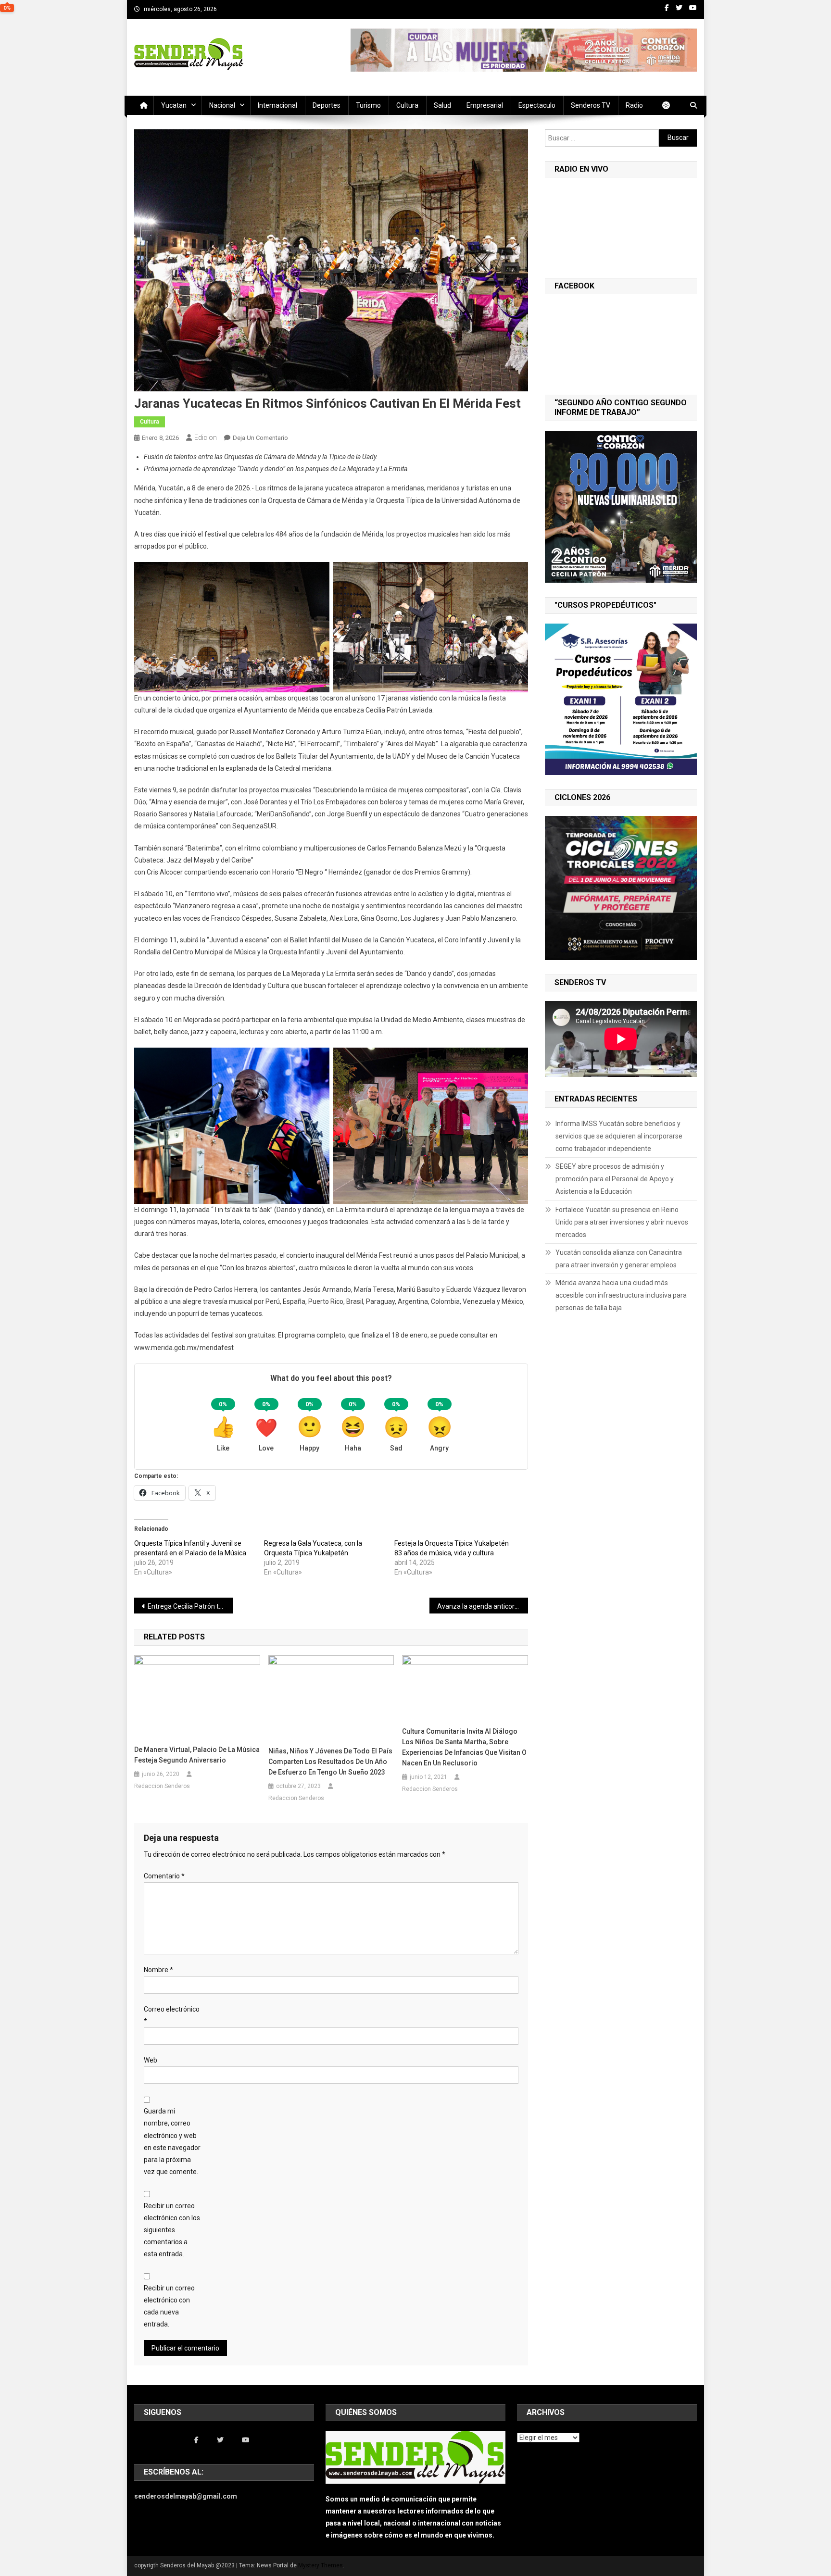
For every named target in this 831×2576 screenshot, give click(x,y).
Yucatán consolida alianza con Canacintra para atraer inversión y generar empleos (619, 1259)
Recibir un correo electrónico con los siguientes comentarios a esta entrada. (172, 2230)
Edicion (206, 438)
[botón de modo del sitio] (671, 105)
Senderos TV (591, 105)
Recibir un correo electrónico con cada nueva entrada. (169, 2306)
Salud (442, 105)
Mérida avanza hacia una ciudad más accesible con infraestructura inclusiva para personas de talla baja (621, 1295)
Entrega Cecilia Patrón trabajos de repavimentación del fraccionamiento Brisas (190, 1606)
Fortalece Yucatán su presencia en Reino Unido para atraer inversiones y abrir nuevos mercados (622, 1222)
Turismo (368, 105)
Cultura (407, 105)
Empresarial (485, 105)
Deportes (327, 105)
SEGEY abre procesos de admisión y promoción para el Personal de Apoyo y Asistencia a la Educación (615, 1179)
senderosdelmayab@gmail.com (186, 2496)
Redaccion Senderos (162, 1786)
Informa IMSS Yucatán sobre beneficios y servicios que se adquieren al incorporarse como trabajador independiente (619, 1136)
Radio (634, 105)
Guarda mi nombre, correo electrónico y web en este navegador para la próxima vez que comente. (172, 2141)
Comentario (164, 1876)
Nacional (222, 105)
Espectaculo (537, 105)
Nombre (158, 1970)
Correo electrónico (172, 2015)
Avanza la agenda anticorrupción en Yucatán (483, 1606)
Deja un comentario (260, 438)
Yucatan (174, 105)
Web (151, 2060)
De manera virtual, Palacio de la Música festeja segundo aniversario (197, 1755)
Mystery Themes (321, 2565)
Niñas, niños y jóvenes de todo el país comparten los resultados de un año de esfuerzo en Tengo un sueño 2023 (330, 1762)
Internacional (277, 105)
